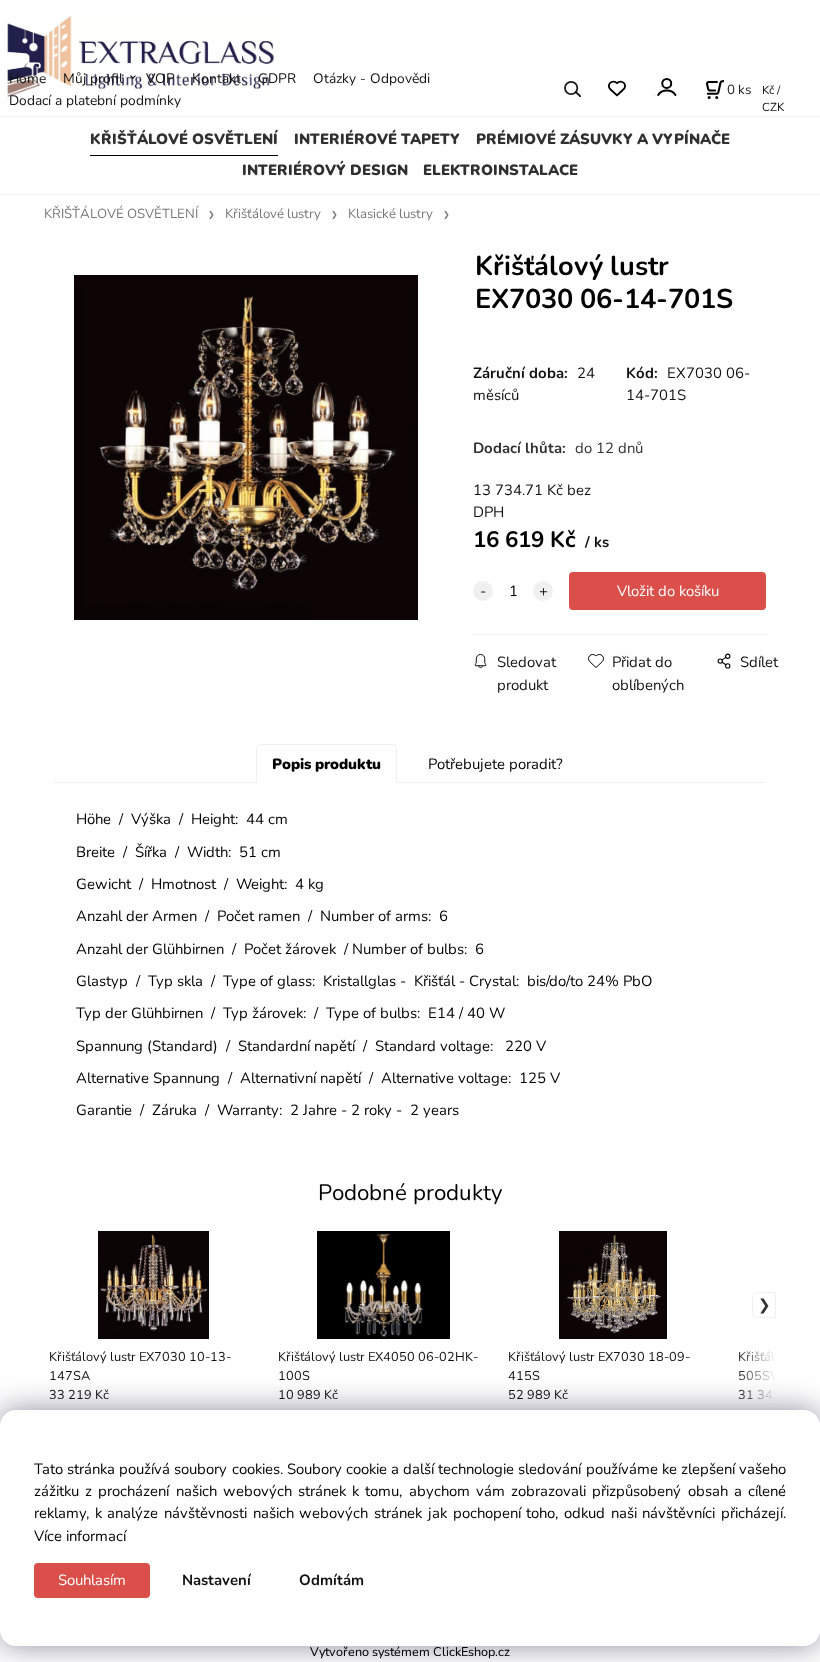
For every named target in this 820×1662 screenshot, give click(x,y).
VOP (160, 78)
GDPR (277, 78)
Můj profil (93, 78)
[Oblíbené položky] (616, 89)
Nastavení (216, 1580)
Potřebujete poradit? (495, 764)
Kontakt (216, 78)
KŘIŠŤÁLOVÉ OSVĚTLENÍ (184, 139)
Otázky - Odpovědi (371, 78)
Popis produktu (326, 764)
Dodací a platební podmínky (95, 100)
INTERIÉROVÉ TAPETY (377, 139)
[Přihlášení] (665, 87)
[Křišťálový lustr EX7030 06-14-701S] (245, 447)
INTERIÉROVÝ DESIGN (325, 170)
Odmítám (331, 1580)
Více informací (80, 1536)
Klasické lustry (390, 214)
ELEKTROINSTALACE (500, 170)
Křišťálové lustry (273, 214)
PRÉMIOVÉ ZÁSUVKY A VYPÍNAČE (603, 139)
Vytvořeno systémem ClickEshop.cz (410, 1651)
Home (27, 78)
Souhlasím (92, 1580)
